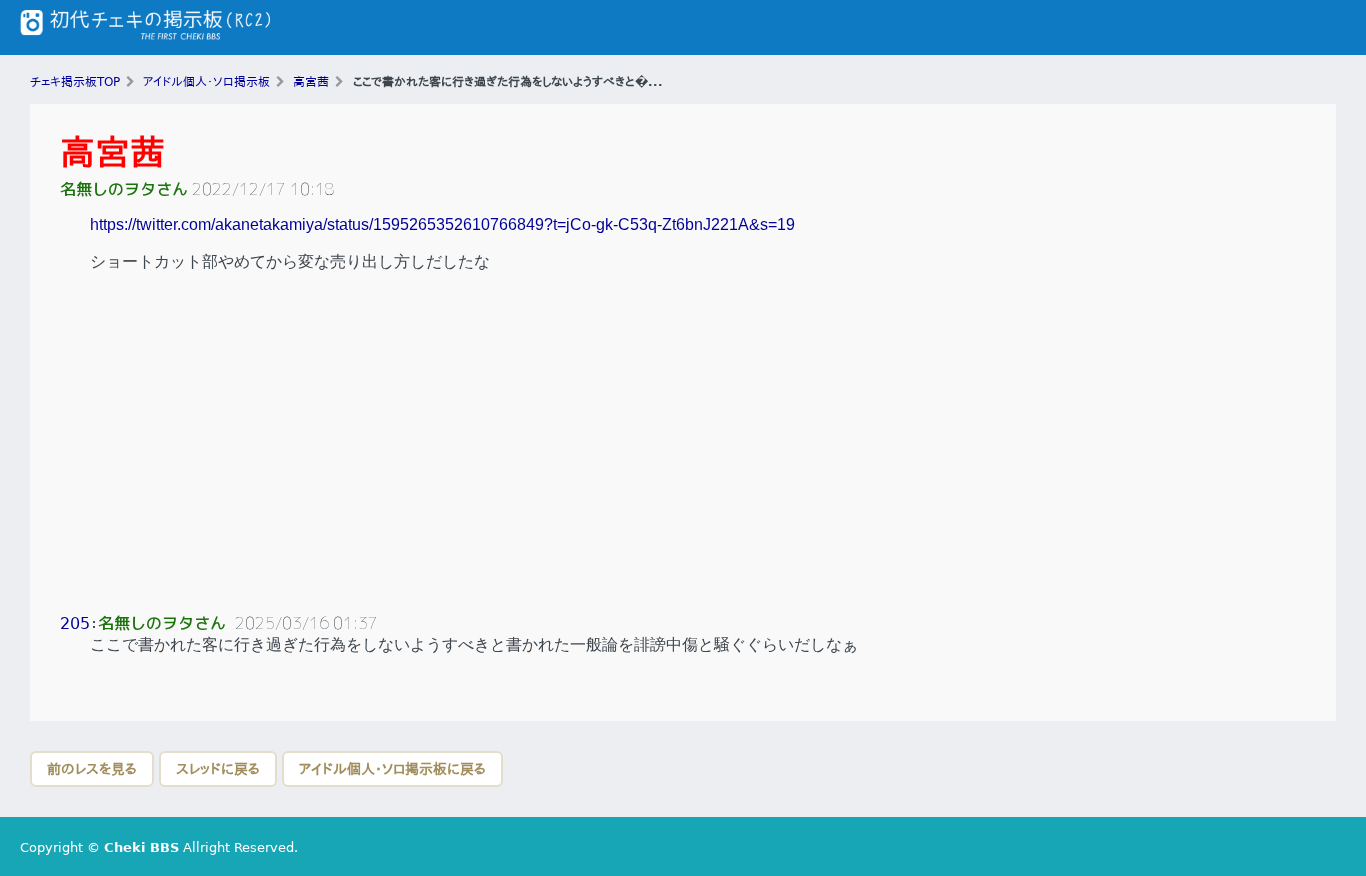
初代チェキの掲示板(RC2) (145, 27)
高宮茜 (112, 152)
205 (75, 623)
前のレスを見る (92, 769)
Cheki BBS (141, 847)
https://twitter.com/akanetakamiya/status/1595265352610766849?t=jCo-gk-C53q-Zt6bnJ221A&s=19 (442, 224)
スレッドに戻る (218, 769)
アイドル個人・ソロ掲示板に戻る (392, 769)
